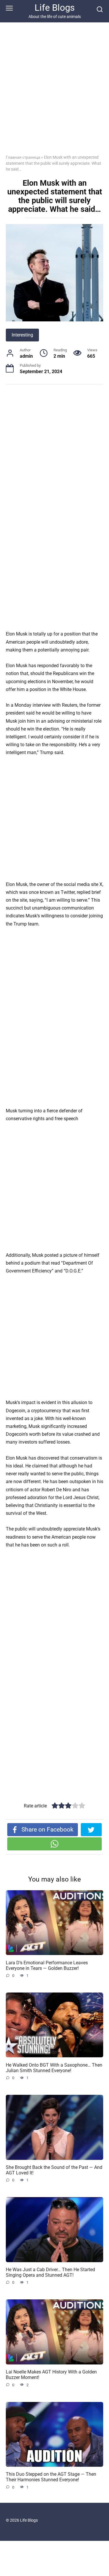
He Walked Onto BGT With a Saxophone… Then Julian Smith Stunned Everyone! (54, 2067)
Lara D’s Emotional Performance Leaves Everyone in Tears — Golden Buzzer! (47, 1965)
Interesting (22, 335)
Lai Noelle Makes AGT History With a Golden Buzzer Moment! (51, 2375)
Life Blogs (55, 8)
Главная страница (23, 157)
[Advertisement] (54, 93)
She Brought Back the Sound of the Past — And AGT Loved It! (54, 2170)
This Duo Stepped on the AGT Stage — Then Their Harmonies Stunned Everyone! (51, 2477)
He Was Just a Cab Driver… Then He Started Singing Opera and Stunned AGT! (50, 2272)
